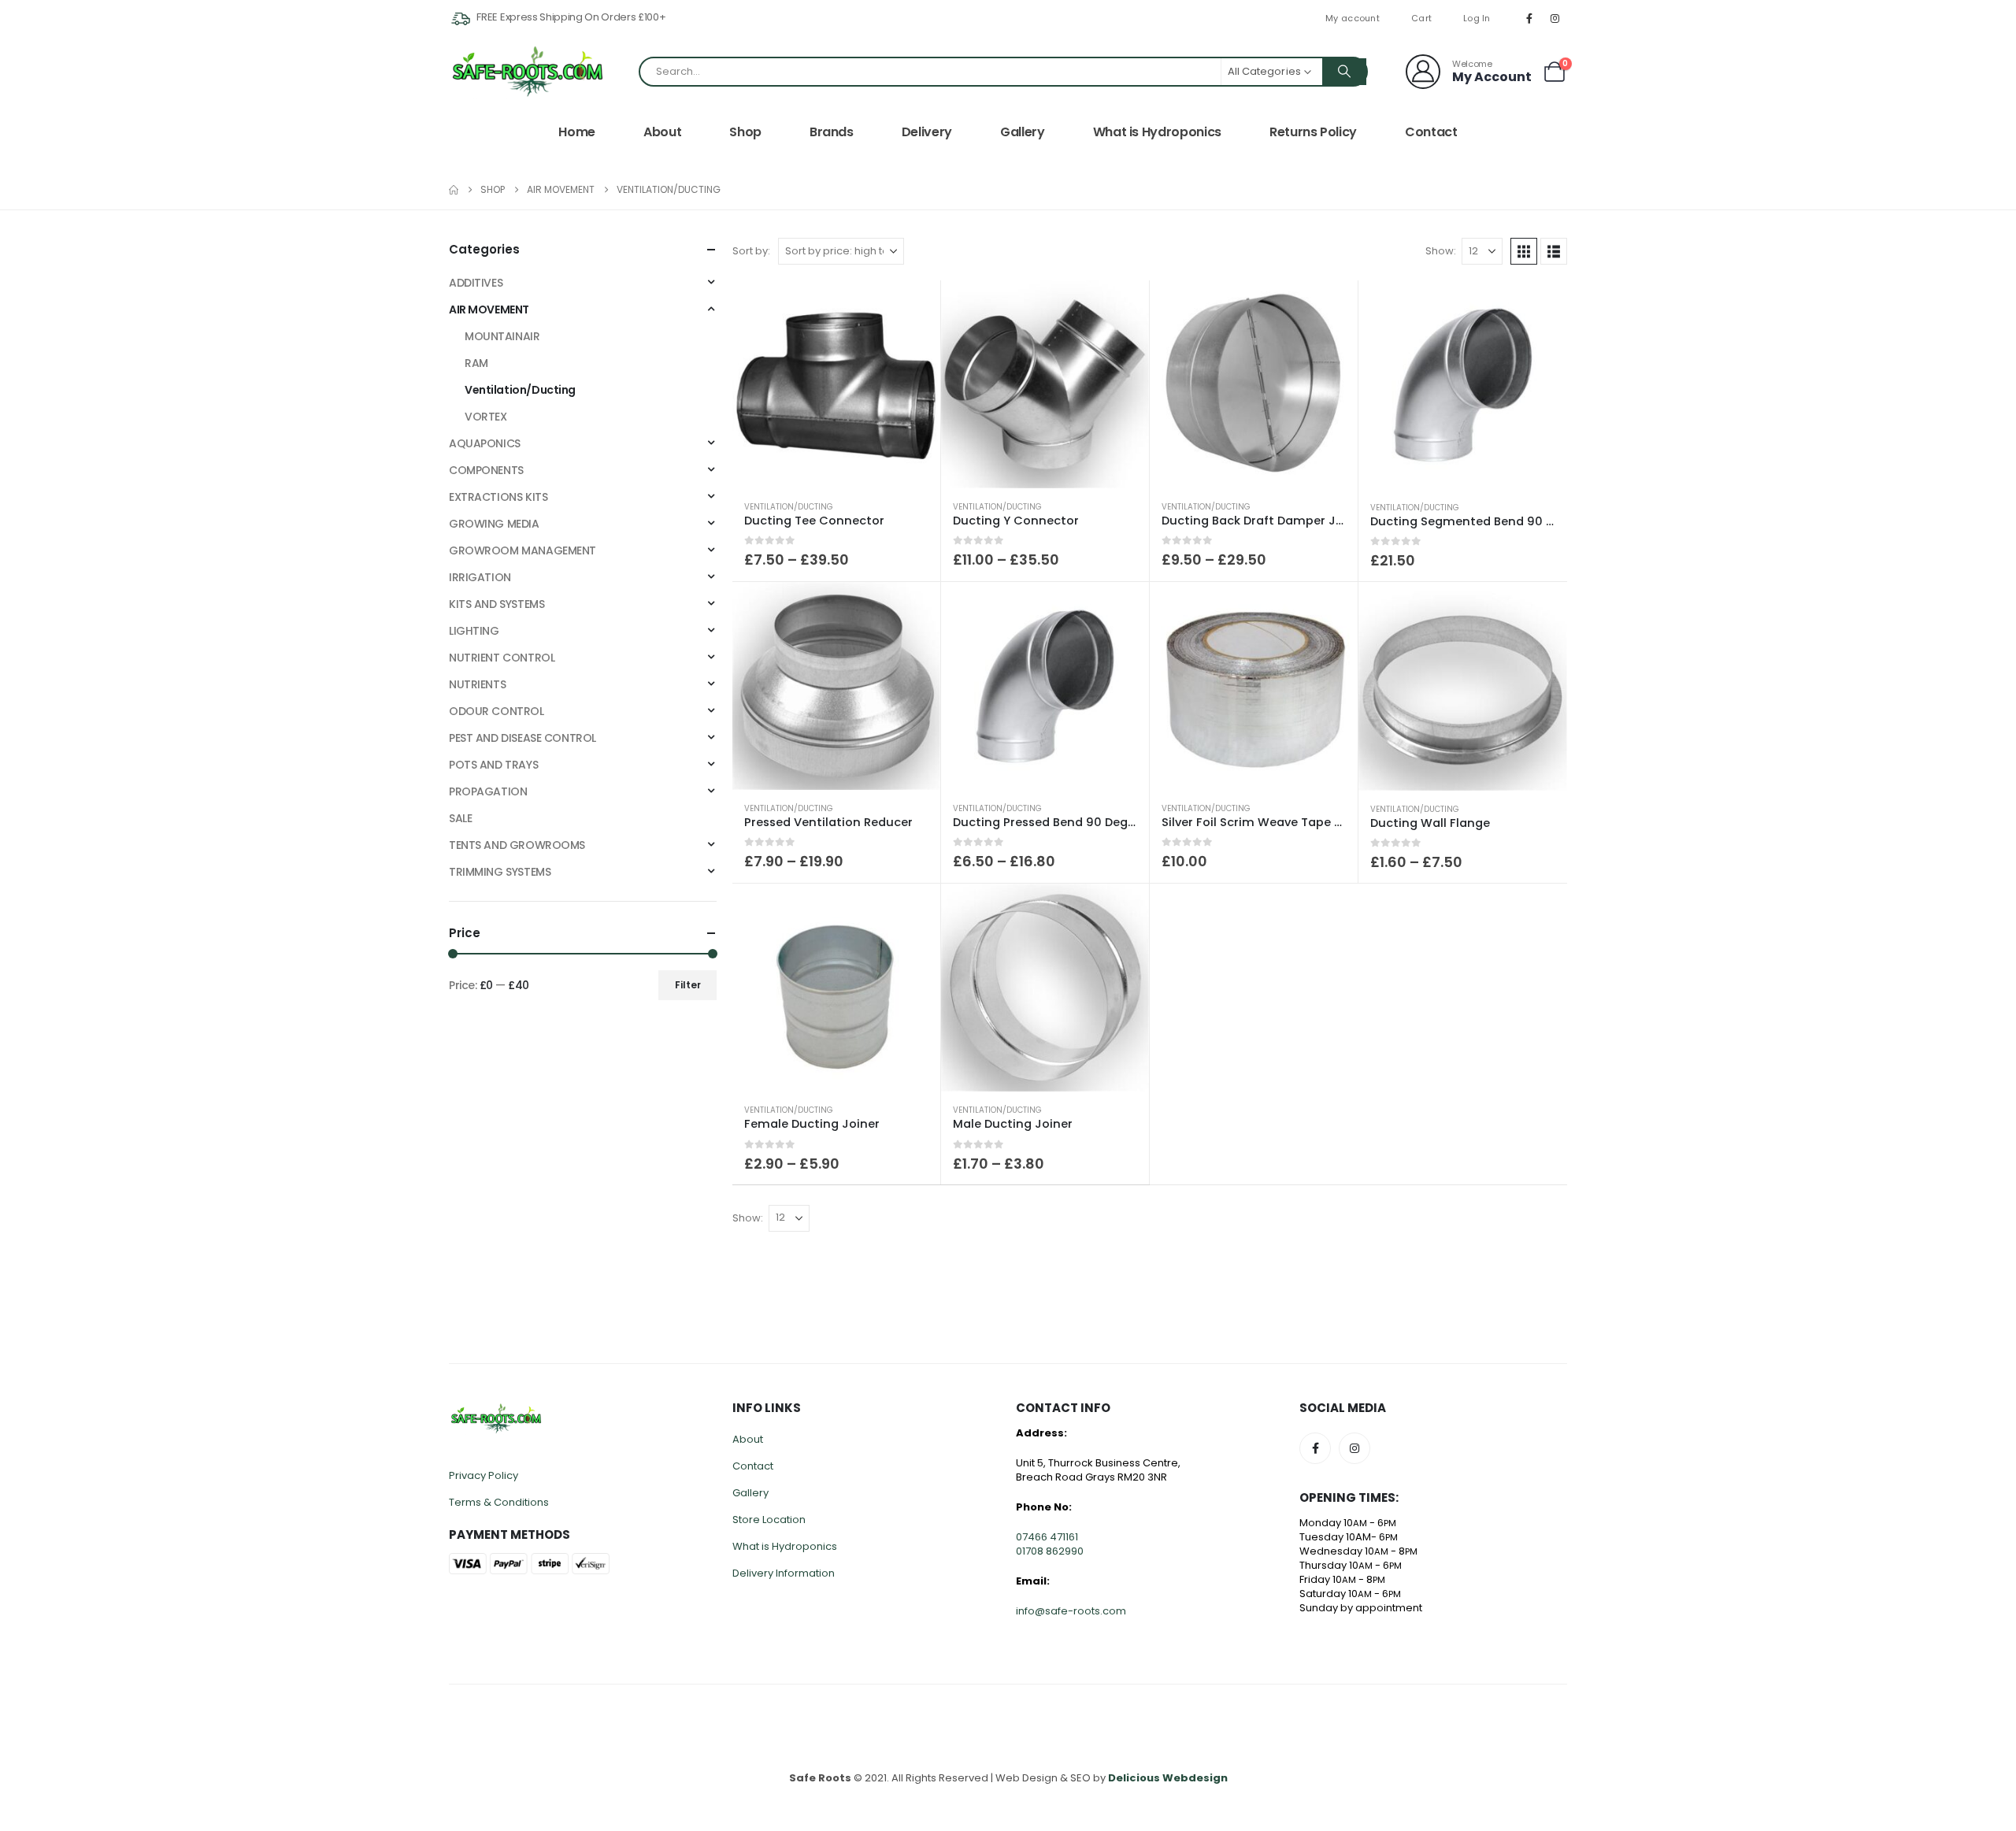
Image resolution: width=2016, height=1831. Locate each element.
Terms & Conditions (499, 1502)
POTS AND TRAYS (493, 765)
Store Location (769, 1520)
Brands (832, 132)
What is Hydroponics (1157, 132)
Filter (688, 985)
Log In (1477, 18)
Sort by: (751, 251)
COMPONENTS (486, 470)
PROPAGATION (488, 791)
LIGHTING (474, 631)
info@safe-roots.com (1071, 1611)
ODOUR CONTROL (497, 711)
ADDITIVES (476, 283)
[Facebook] (1529, 18)
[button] (1524, 251)
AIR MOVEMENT (489, 309)
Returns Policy (1313, 132)
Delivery (927, 132)
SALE (460, 818)
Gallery (1023, 132)
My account (1353, 18)
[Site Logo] (528, 71)
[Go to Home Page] (454, 190)
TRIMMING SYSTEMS (500, 872)
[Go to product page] (836, 384)
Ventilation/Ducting (789, 507)
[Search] (1344, 72)
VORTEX (485, 417)
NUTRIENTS (477, 684)
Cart (1421, 18)
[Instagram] (1555, 18)
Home (577, 132)
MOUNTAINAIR (502, 336)
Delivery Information (784, 1573)
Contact (1431, 132)
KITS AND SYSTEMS (497, 604)
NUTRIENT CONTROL (502, 658)
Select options (914, 306)
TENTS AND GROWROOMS (517, 845)
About (662, 132)
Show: (1441, 251)
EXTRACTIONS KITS (498, 497)
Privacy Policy (484, 1475)
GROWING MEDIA (494, 524)
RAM (476, 363)
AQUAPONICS (485, 443)
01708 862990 (1050, 1551)
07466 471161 (1047, 1537)
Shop (745, 132)
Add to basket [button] (1541, 306)
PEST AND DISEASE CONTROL (523, 738)
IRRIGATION (480, 577)
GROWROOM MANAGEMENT (523, 550)
